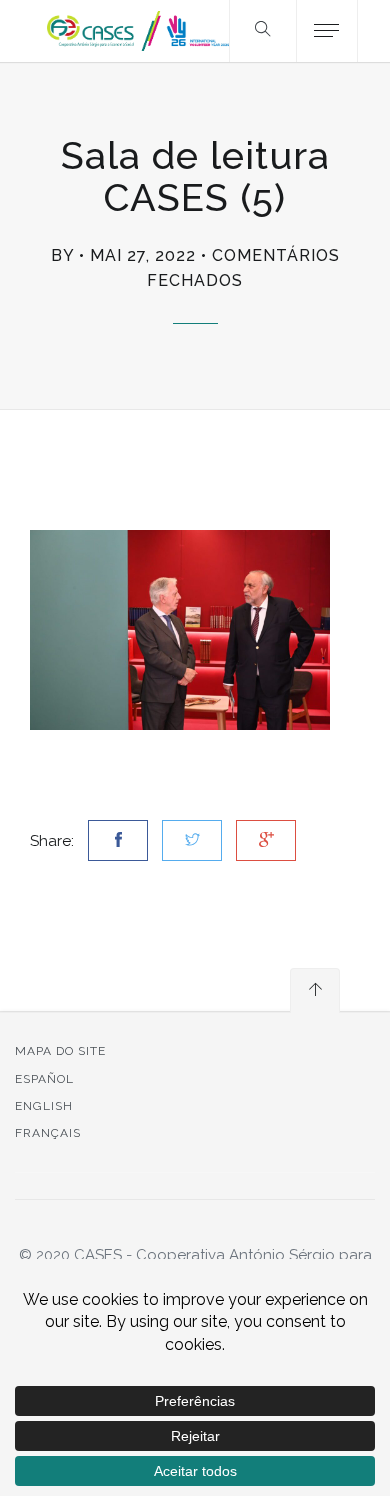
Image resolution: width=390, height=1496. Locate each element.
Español (44, 1079)
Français (48, 1133)
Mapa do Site (60, 1051)
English (44, 1106)
